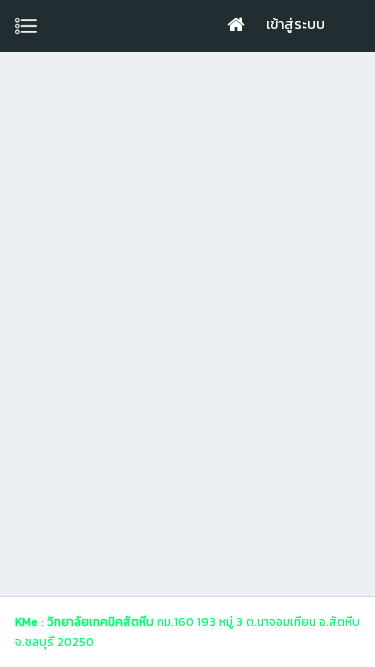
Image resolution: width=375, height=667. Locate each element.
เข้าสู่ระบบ (295, 24)
